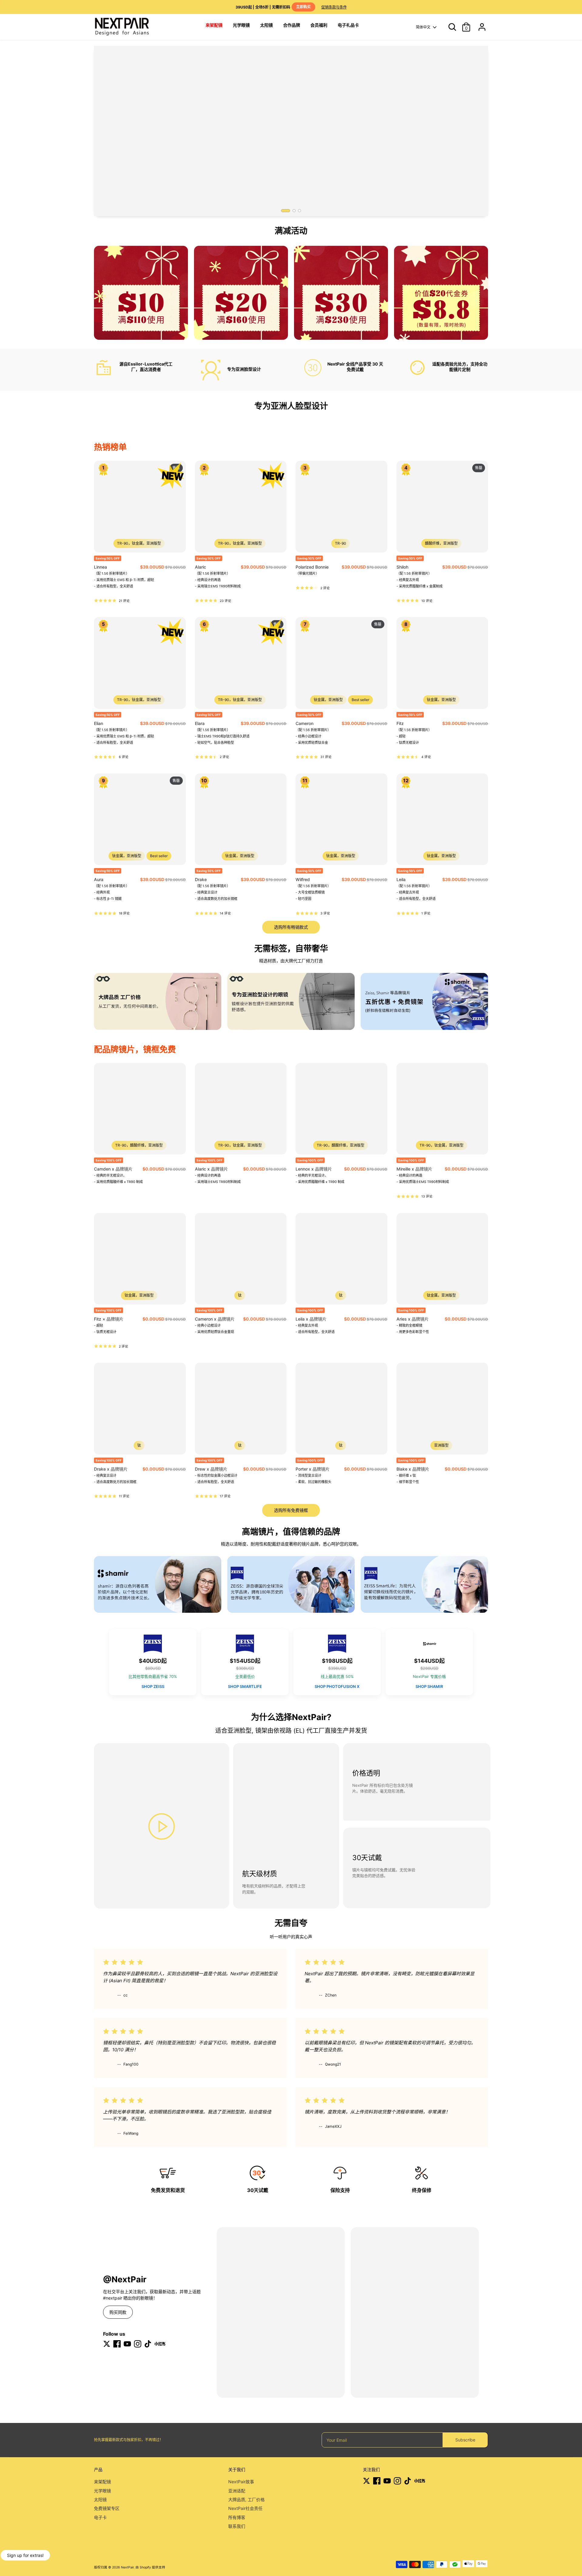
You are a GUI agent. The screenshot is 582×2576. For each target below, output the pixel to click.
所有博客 (237, 2517)
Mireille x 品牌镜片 (414, 1169)
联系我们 (237, 2526)
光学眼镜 (241, 25)
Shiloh (402, 567)
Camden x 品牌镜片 (113, 1169)
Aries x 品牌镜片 (413, 1319)
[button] (286, 211)
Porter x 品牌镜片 (313, 1469)
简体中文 (423, 27)
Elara (200, 723)
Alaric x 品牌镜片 (211, 1169)
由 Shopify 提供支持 (150, 2567)
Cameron (304, 723)
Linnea (100, 567)
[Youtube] (127, 2344)
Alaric (201, 567)
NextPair (127, 2567)
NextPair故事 (241, 2482)
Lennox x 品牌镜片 (314, 1169)
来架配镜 (102, 2482)
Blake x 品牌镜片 (413, 1469)
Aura (99, 879)
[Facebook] (117, 2344)
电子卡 (100, 2517)
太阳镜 (266, 25)
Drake (201, 879)
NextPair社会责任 (245, 2508)
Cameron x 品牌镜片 (215, 1319)
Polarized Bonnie (312, 567)
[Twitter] (107, 2344)
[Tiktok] (148, 2344)
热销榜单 (110, 447)
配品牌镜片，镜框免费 (135, 1049)
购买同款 (118, 2312)
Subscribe (465, 2440)
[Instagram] (138, 2344)
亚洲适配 (237, 2491)
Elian (99, 723)
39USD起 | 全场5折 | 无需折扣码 (273, 7)
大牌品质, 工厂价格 (246, 2499)
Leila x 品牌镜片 (311, 1319)
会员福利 (319, 25)
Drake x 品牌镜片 (111, 1469)
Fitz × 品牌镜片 (109, 1319)
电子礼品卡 (348, 25)
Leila (401, 879)
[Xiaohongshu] (160, 2344)
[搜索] (450, 27)
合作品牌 (292, 25)
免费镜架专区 (107, 2508)
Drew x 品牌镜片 (211, 1469)
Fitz (400, 723)
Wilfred (303, 879)
